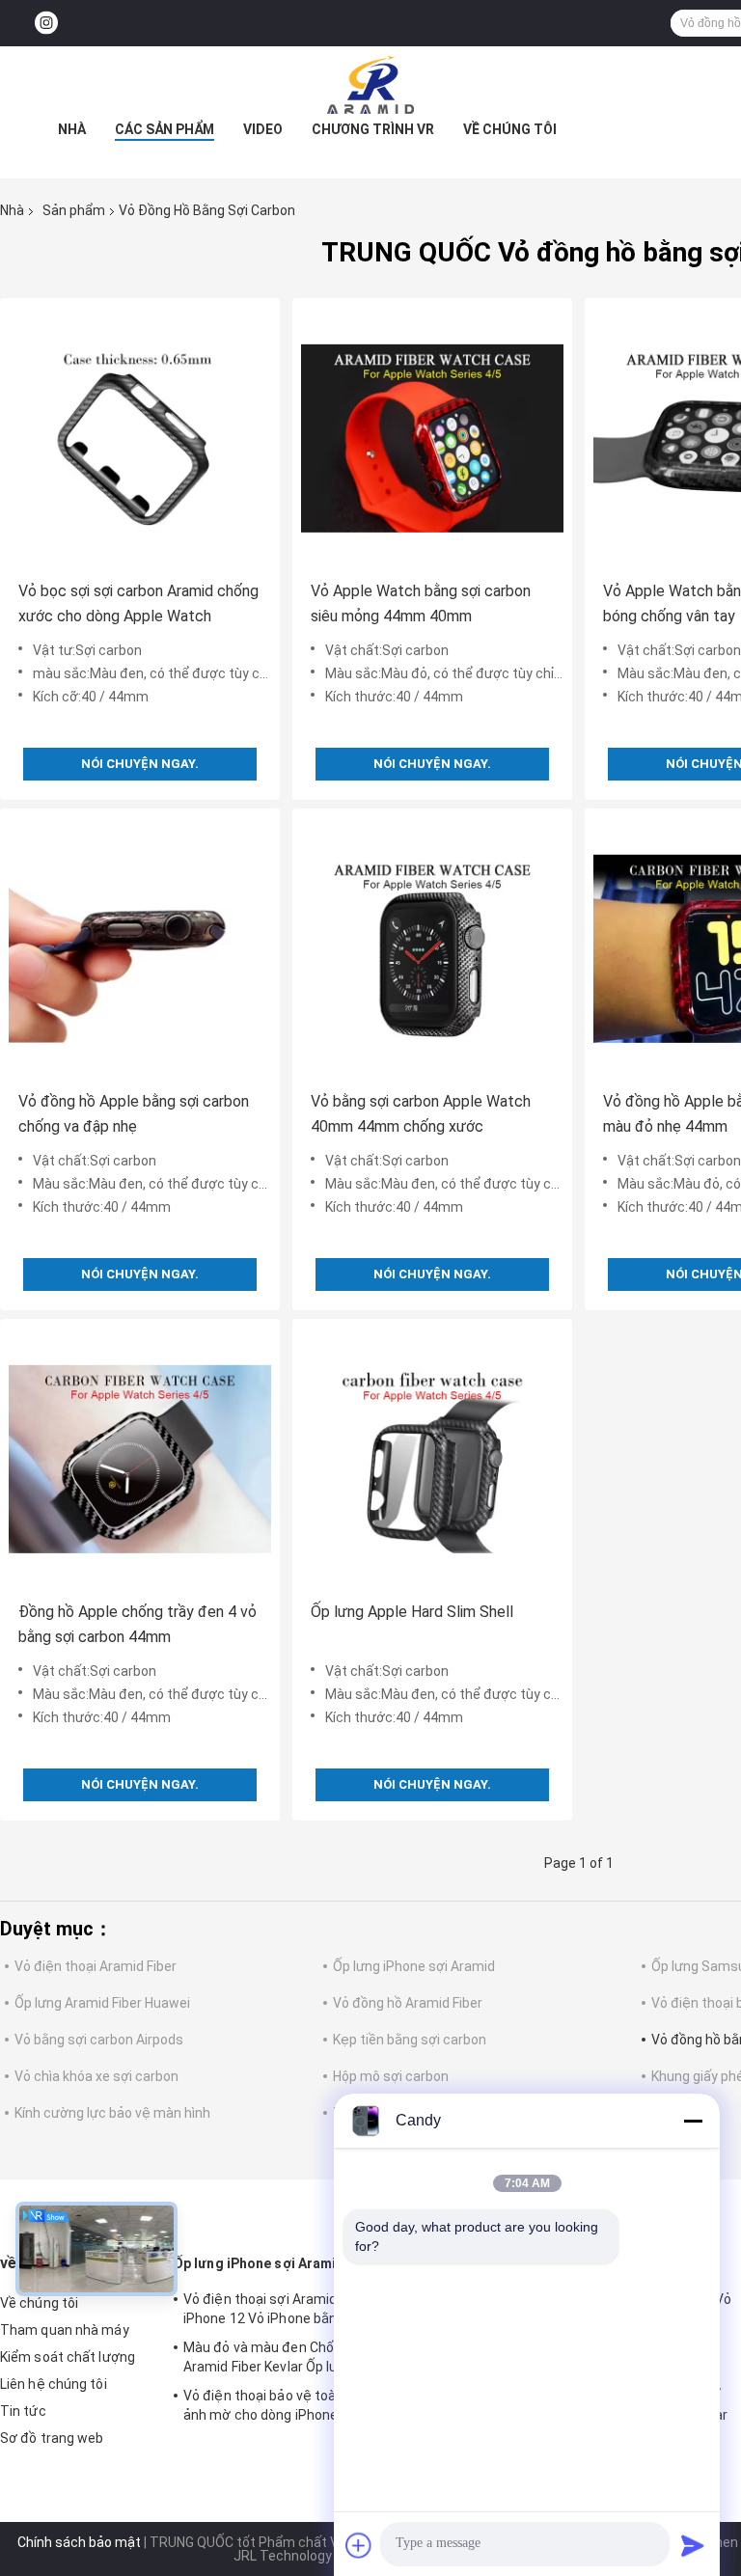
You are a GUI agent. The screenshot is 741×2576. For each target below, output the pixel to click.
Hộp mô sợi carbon (391, 2076)
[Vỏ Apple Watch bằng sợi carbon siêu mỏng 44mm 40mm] (432, 438)
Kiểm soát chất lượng (68, 2357)
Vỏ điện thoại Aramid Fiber (96, 1966)
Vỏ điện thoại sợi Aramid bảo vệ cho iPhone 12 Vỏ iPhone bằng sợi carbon (299, 2309)
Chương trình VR (373, 129)
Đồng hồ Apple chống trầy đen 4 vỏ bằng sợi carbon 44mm (137, 1624)
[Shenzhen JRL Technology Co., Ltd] (370, 85)
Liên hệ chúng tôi (54, 2384)
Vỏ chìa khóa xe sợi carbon (96, 2076)
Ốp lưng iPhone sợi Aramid (414, 1966)
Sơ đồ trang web (52, 2438)
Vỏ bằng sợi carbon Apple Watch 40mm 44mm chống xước (421, 1114)
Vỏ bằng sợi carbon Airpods (99, 2040)
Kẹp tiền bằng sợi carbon (410, 2040)
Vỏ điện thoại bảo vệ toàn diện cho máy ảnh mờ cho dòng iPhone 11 (307, 2405)
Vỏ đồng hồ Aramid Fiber (408, 2003)
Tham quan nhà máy (65, 2330)
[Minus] (693, 2121)
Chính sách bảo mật (79, 2542)
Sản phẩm (74, 210)
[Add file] (359, 2545)
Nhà (72, 129)
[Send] (693, 2545)
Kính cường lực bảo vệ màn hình (112, 2113)
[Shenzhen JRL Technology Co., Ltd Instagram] (46, 24)
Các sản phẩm (165, 129)
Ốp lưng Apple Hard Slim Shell (412, 1612)
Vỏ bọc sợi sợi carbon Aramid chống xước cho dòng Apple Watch (138, 603)
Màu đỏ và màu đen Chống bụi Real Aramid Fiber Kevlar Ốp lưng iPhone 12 (301, 2357)
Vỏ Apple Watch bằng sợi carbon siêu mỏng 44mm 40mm (421, 603)
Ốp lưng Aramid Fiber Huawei (102, 2003)
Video (263, 129)
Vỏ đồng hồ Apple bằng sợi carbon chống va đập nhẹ (134, 1114)
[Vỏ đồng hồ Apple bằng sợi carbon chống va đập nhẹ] (140, 948)
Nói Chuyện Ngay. (140, 764)
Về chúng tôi (510, 129)
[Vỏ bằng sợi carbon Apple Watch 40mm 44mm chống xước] (432, 948)
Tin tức (23, 2411)
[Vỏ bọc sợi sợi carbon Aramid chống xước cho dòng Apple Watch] (140, 438)
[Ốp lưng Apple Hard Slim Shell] (432, 1459)
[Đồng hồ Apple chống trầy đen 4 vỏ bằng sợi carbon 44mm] (140, 1459)
